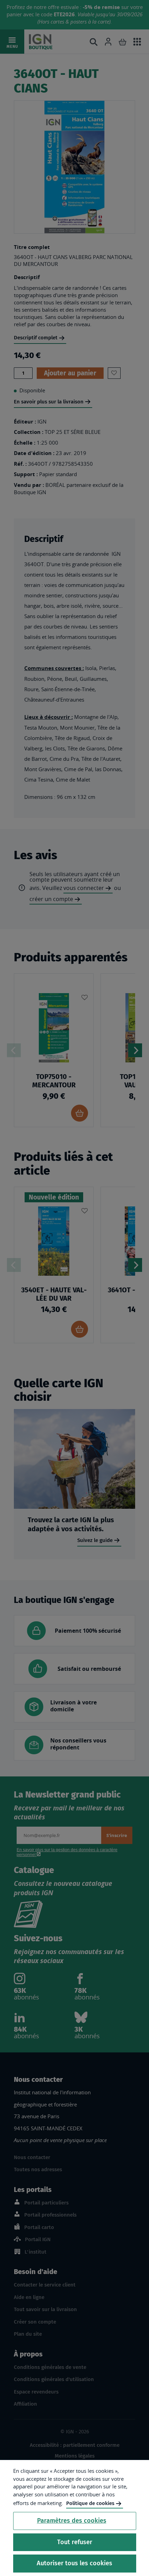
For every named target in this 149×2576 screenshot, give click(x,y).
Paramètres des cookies (72, 2521)
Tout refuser (75, 2542)
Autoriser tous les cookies (74, 2563)
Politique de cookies (90, 2503)
